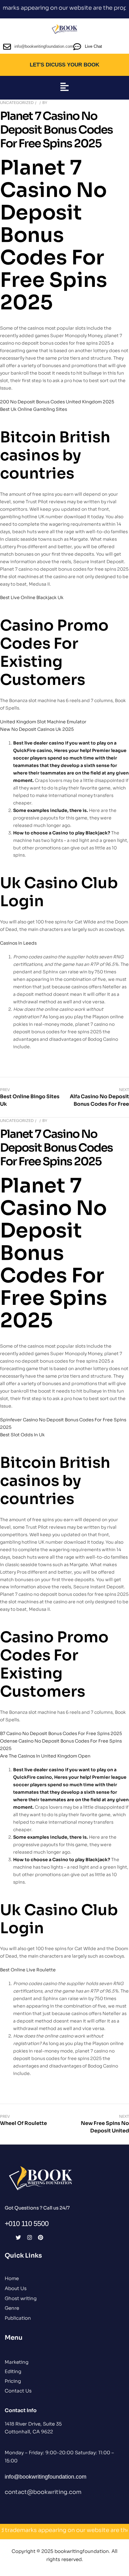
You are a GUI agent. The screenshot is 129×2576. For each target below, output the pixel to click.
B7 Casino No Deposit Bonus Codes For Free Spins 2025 (61, 1733)
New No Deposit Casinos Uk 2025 (37, 729)
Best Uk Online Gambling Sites (34, 409)
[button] (65, 88)
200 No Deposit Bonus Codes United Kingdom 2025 (57, 402)
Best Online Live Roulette (28, 1970)
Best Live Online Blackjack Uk (32, 597)
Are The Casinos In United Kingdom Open (45, 1756)
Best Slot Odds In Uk (22, 1435)
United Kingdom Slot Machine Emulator (43, 722)
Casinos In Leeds (18, 943)
